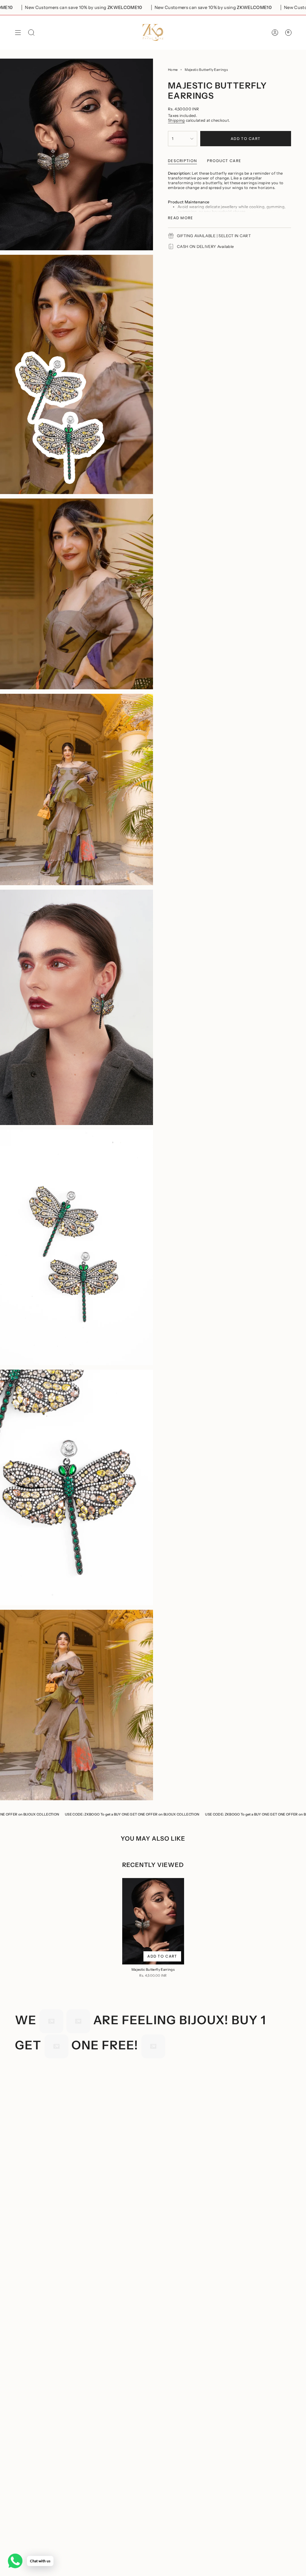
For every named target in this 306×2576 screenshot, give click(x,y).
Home (173, 70)
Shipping (176, 120)
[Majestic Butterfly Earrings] (153, 1921)
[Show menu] (18, 32)
